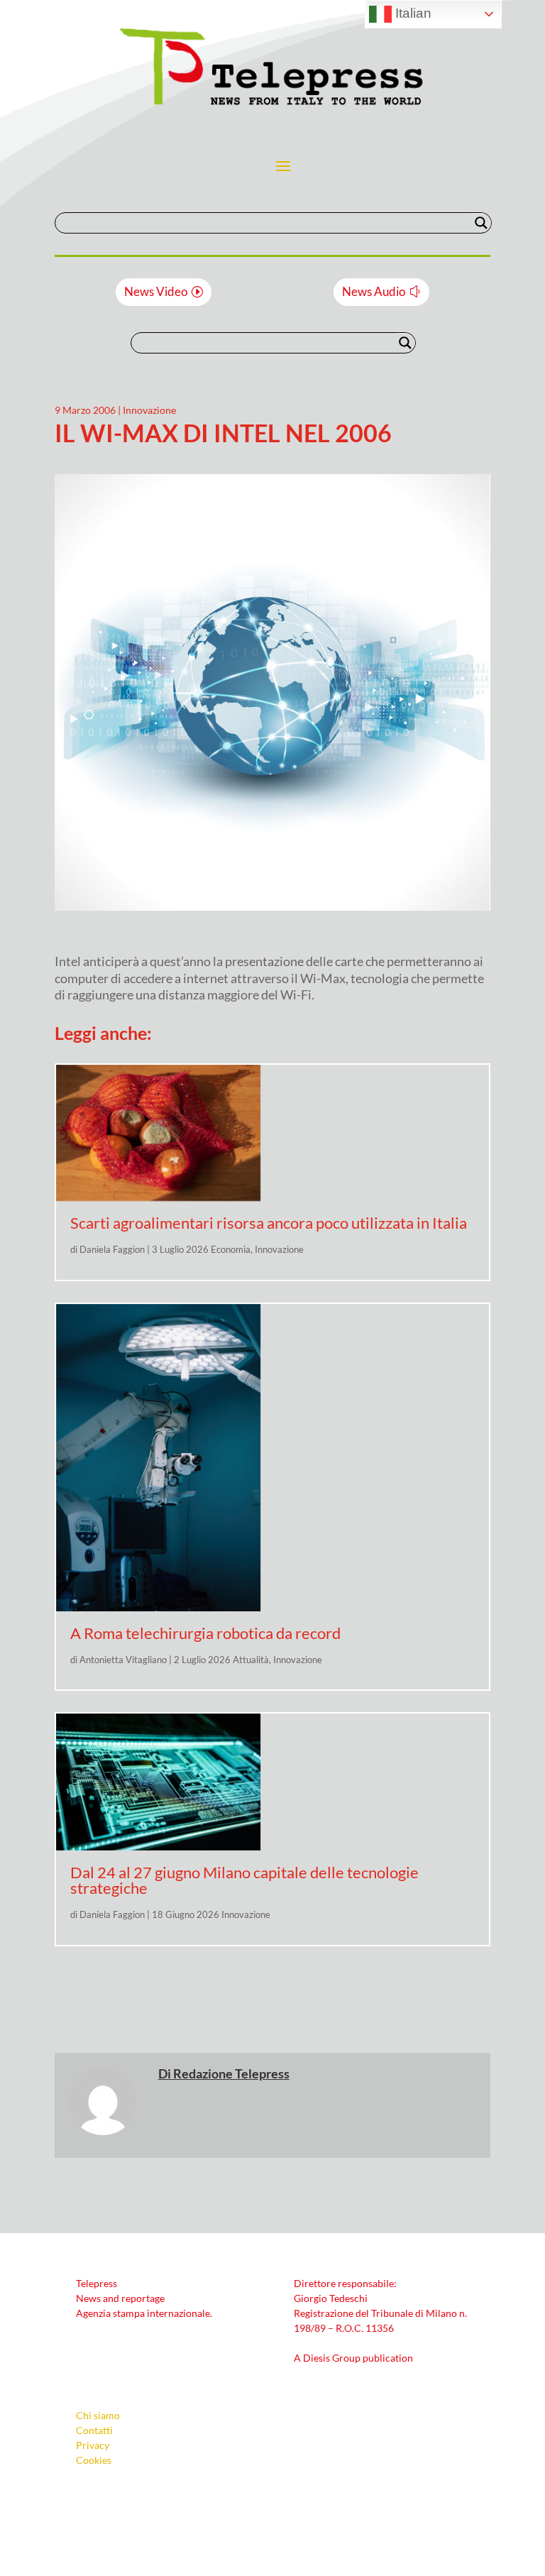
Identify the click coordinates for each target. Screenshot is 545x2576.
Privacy (93, 2445)
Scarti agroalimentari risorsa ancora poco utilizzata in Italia (269, 1223)
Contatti (94, 2430)
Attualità (251, 1660)
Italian (412, 13)
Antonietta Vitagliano (123, 1660)
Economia (231, 1249)
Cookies (94, 2460)
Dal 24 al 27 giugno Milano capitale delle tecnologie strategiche (244, 1880)
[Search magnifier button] (481, 223)
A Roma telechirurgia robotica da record (205, 1633)
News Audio (374, 291)
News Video (156, 291)
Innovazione (149, 410)
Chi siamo (98, 2415)
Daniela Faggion (112, 1249)
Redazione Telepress (231, 2073)
